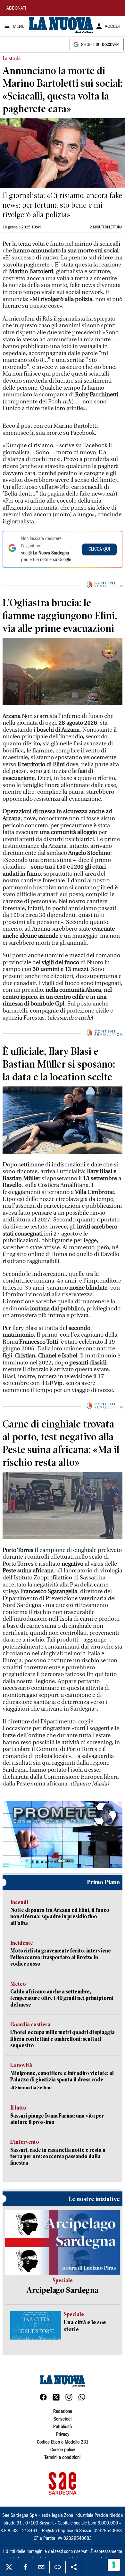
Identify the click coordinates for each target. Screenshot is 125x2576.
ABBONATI (16, 9)
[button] (63, 1833)
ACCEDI (112, 27)
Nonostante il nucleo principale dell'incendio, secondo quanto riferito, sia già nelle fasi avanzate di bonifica (60, 740)
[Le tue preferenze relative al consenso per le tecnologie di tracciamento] (114, 2565)
